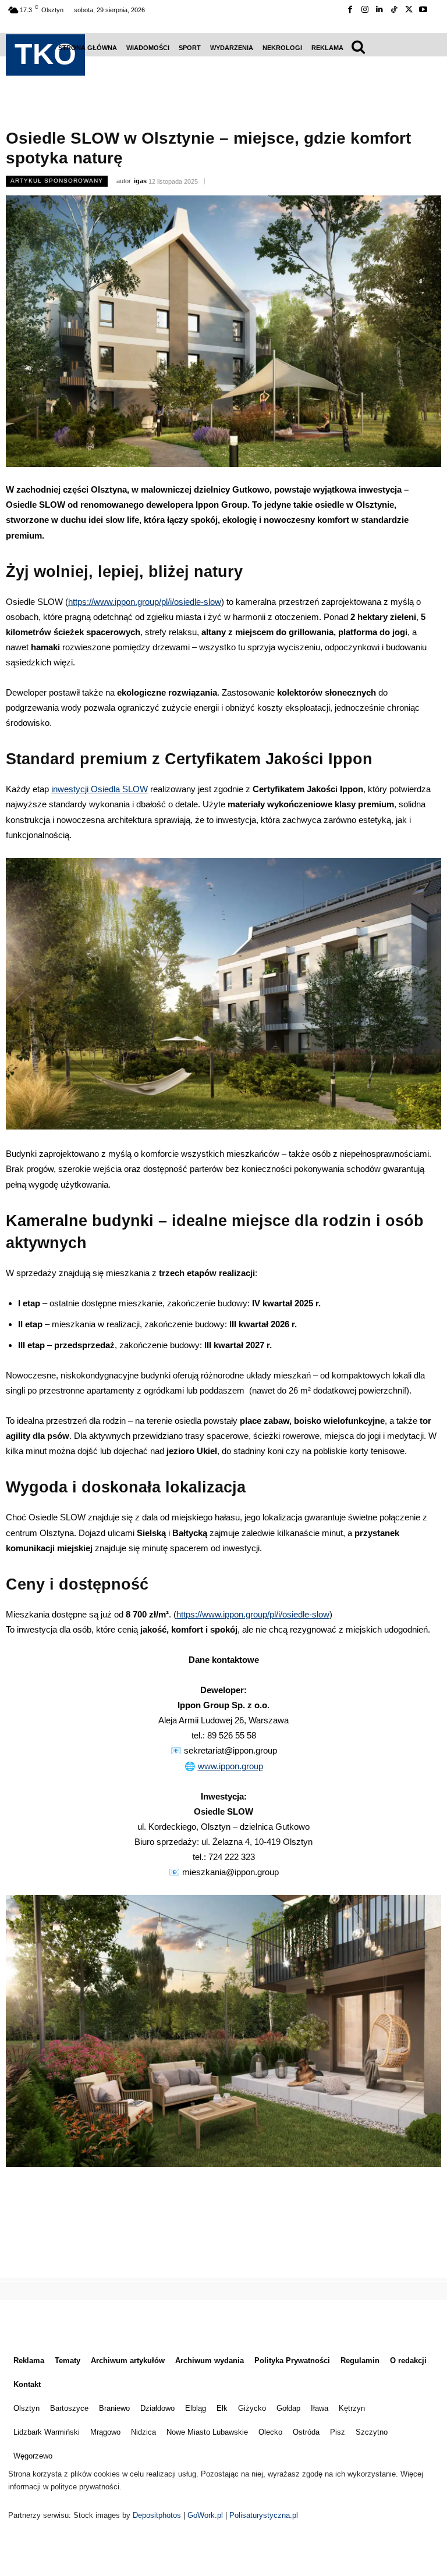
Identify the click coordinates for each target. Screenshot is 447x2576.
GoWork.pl (205, 2515)
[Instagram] (365, 10)
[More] (283, 2243)
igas (140, 181)
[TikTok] (394, 10)
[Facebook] (350, 10)
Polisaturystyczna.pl (264, 2515)
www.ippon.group (230, 1766)
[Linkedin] (379, 10)
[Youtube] (423, 10)
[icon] (359, 46)
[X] (409, 10)
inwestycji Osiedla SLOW (100, 789)
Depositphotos (158, 2515)
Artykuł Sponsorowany (57, 181)
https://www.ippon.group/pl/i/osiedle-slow (145, 602)
